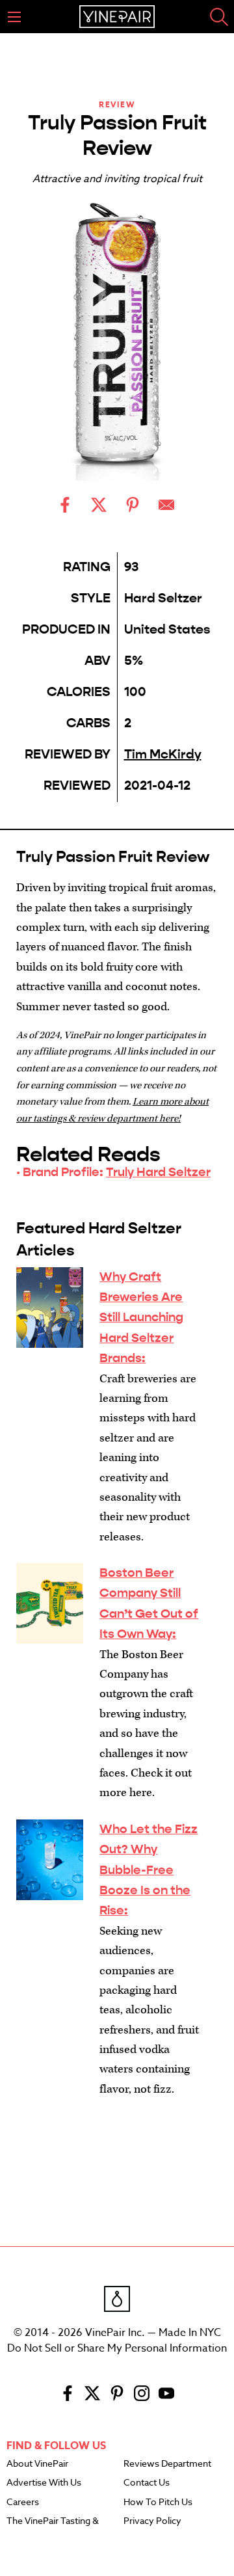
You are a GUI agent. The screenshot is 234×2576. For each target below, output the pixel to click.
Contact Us (147, 2483)
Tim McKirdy (163, 754)
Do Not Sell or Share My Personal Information (117, 2348)
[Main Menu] (14, 17)
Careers (23, 2502)
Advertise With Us (44, 2483)
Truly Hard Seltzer (158, 1172)
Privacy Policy (152, 2521)
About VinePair (37, 2464)
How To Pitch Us (158, 2502)
